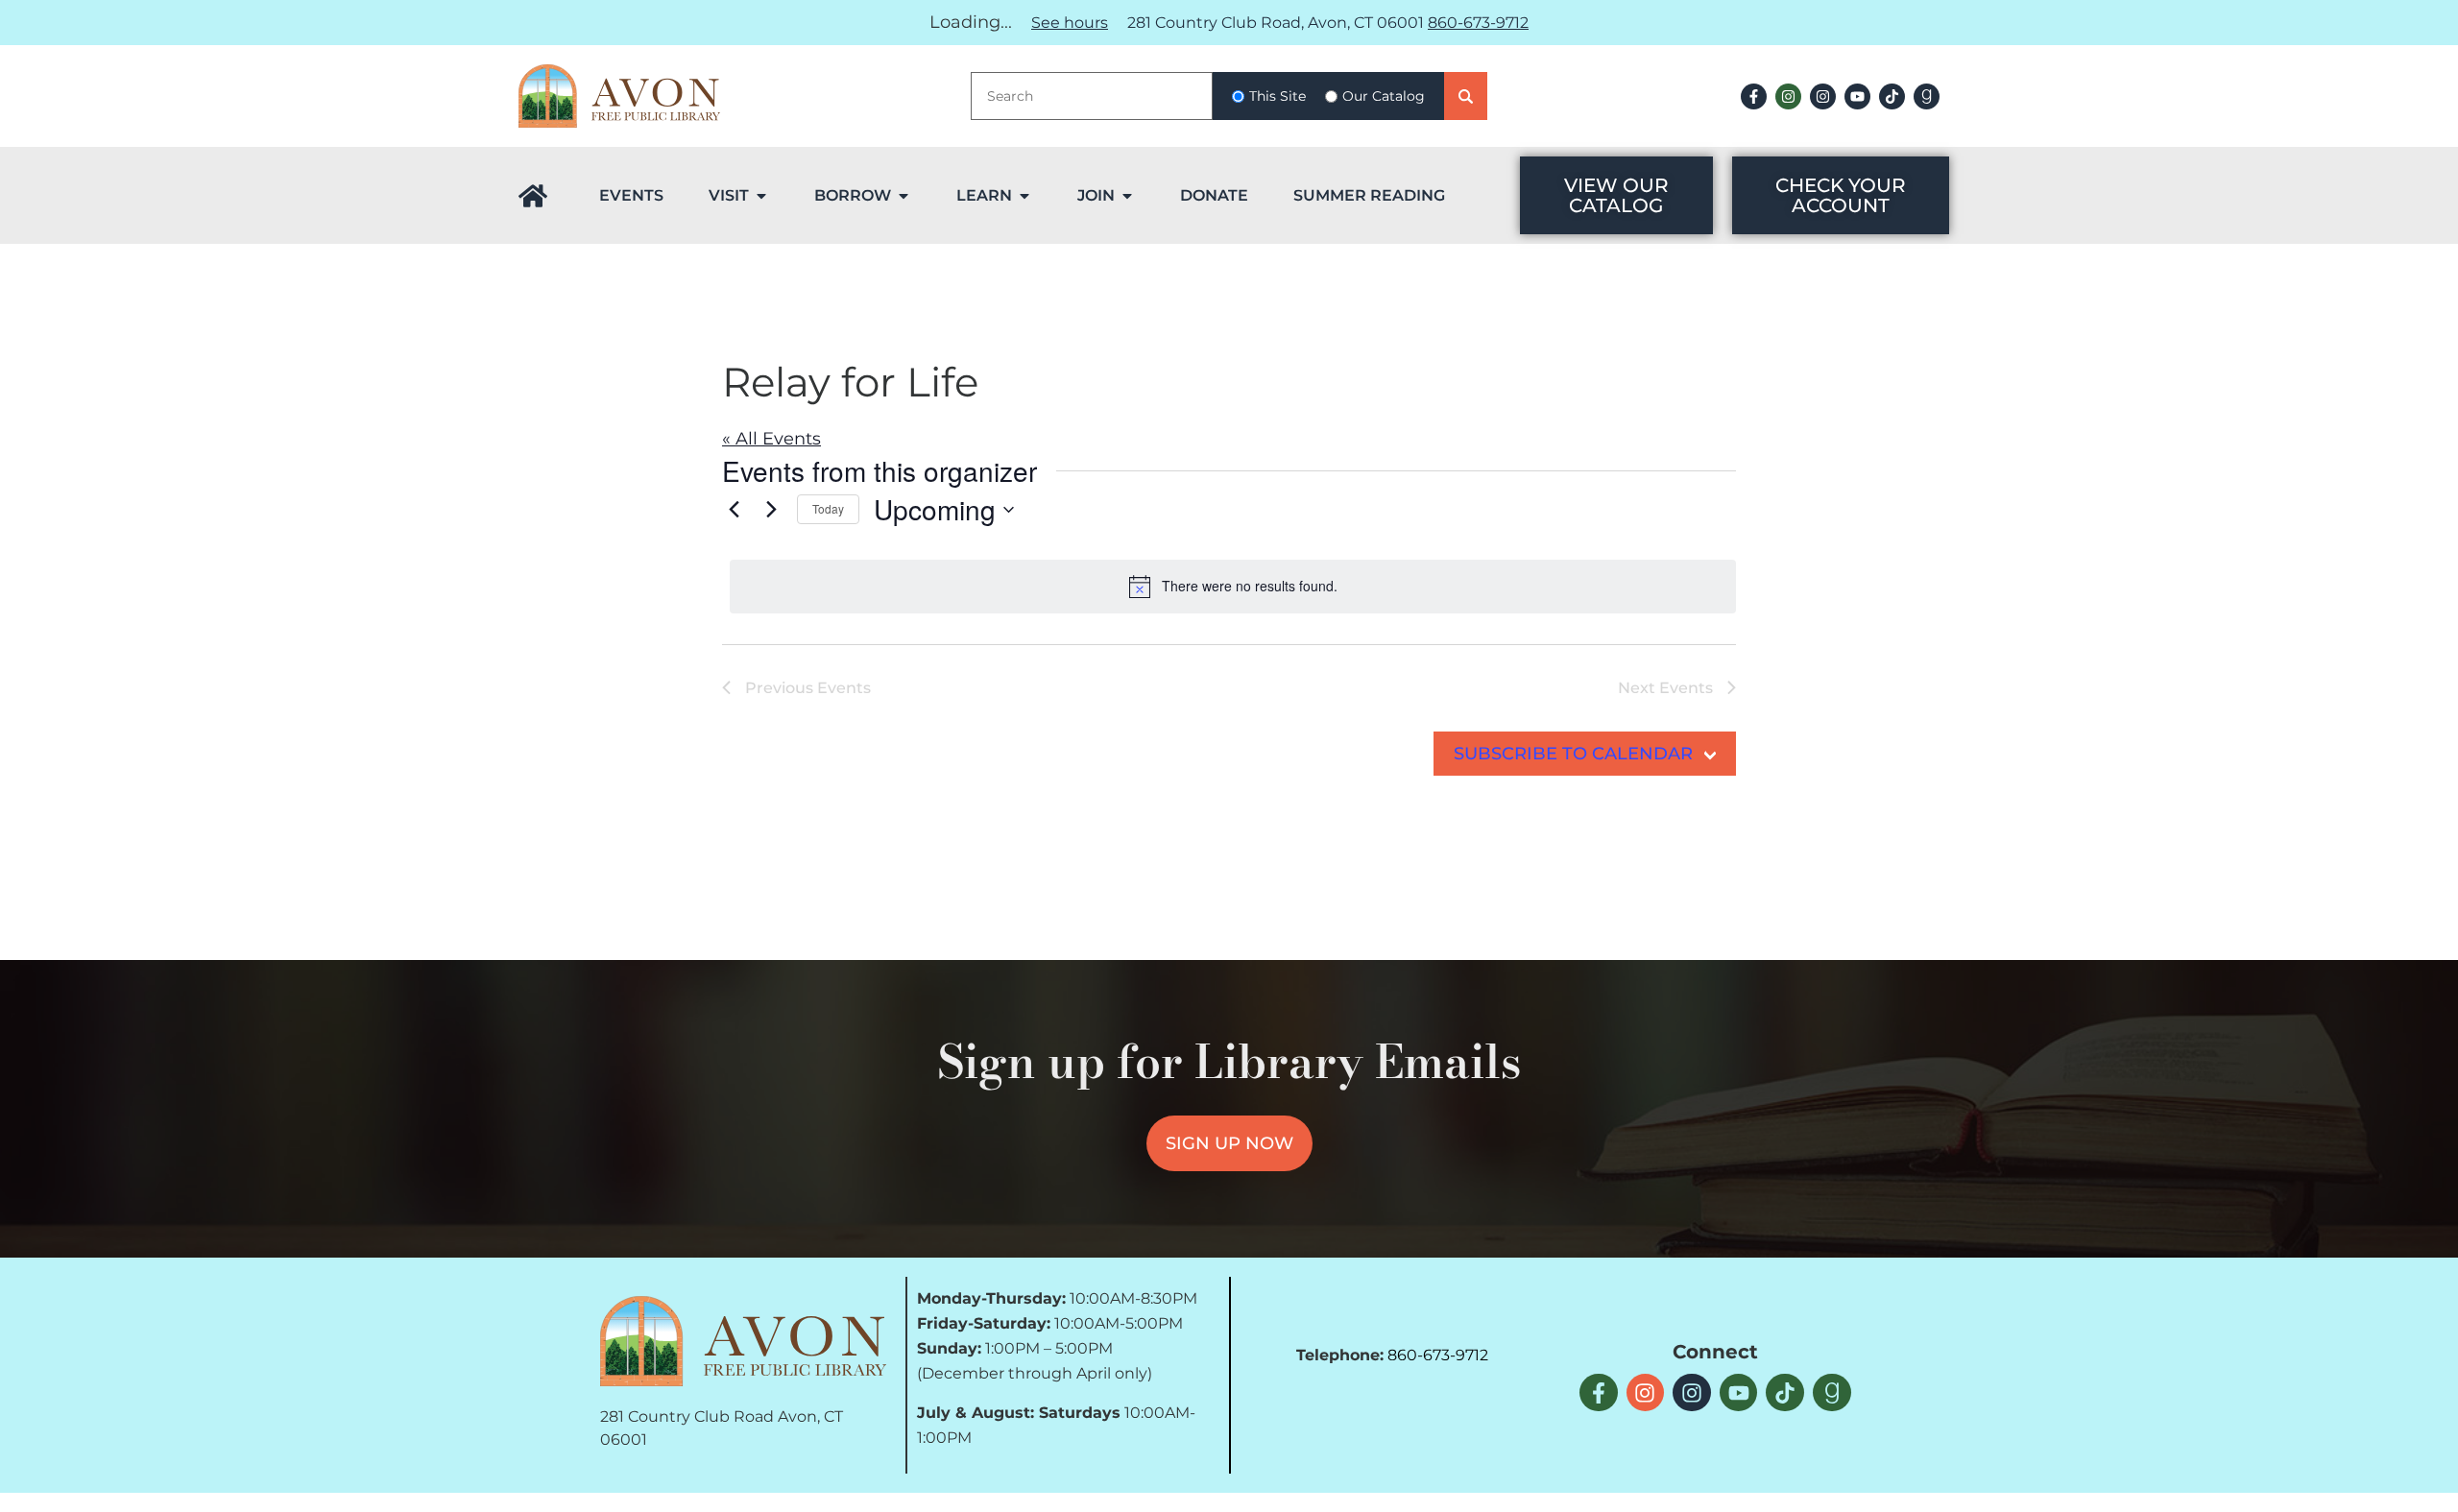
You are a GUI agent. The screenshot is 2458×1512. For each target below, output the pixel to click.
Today (828, 508)
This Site (1277, 96)
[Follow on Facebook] (1754, 96)
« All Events (771, 439)
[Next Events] (771, 510)
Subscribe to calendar (1573, 754)
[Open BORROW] (904, 196)
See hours (1070, 23)
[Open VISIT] (761, 196)
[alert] (1233, 587)
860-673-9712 (1478, 23)
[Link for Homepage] (533, 196)
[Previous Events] (734, 510)
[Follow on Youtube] (1857, 96)
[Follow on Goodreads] (1927, 96)
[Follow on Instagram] (1788, 96)
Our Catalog (1384, 96)
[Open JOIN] (1127, 196)
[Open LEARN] (1024, 196)
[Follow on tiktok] (1892, 96)
